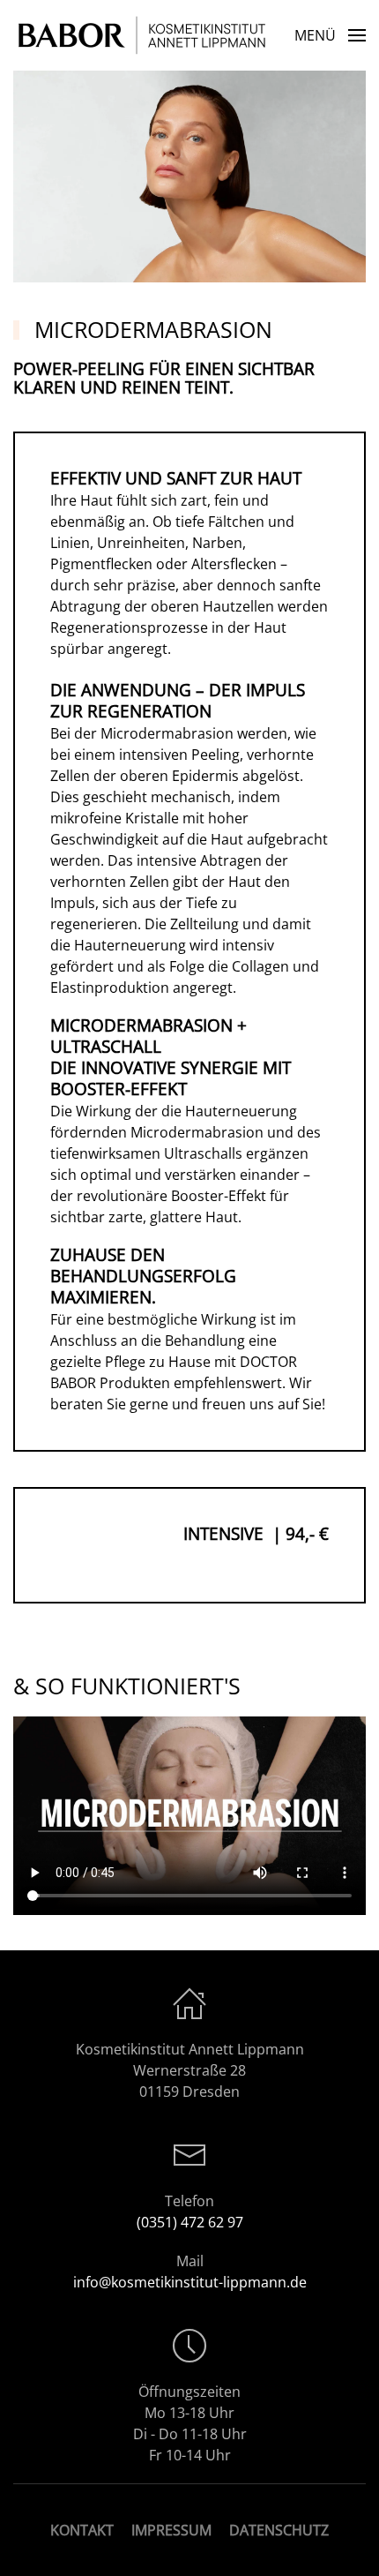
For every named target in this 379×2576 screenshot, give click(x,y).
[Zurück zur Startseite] (145, 35)
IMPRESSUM (171, 2530)
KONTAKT (82, 2530)
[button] (330, 35)
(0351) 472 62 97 (190, 2222)
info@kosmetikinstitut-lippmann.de (190, 2282)
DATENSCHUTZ (279, 2530)
